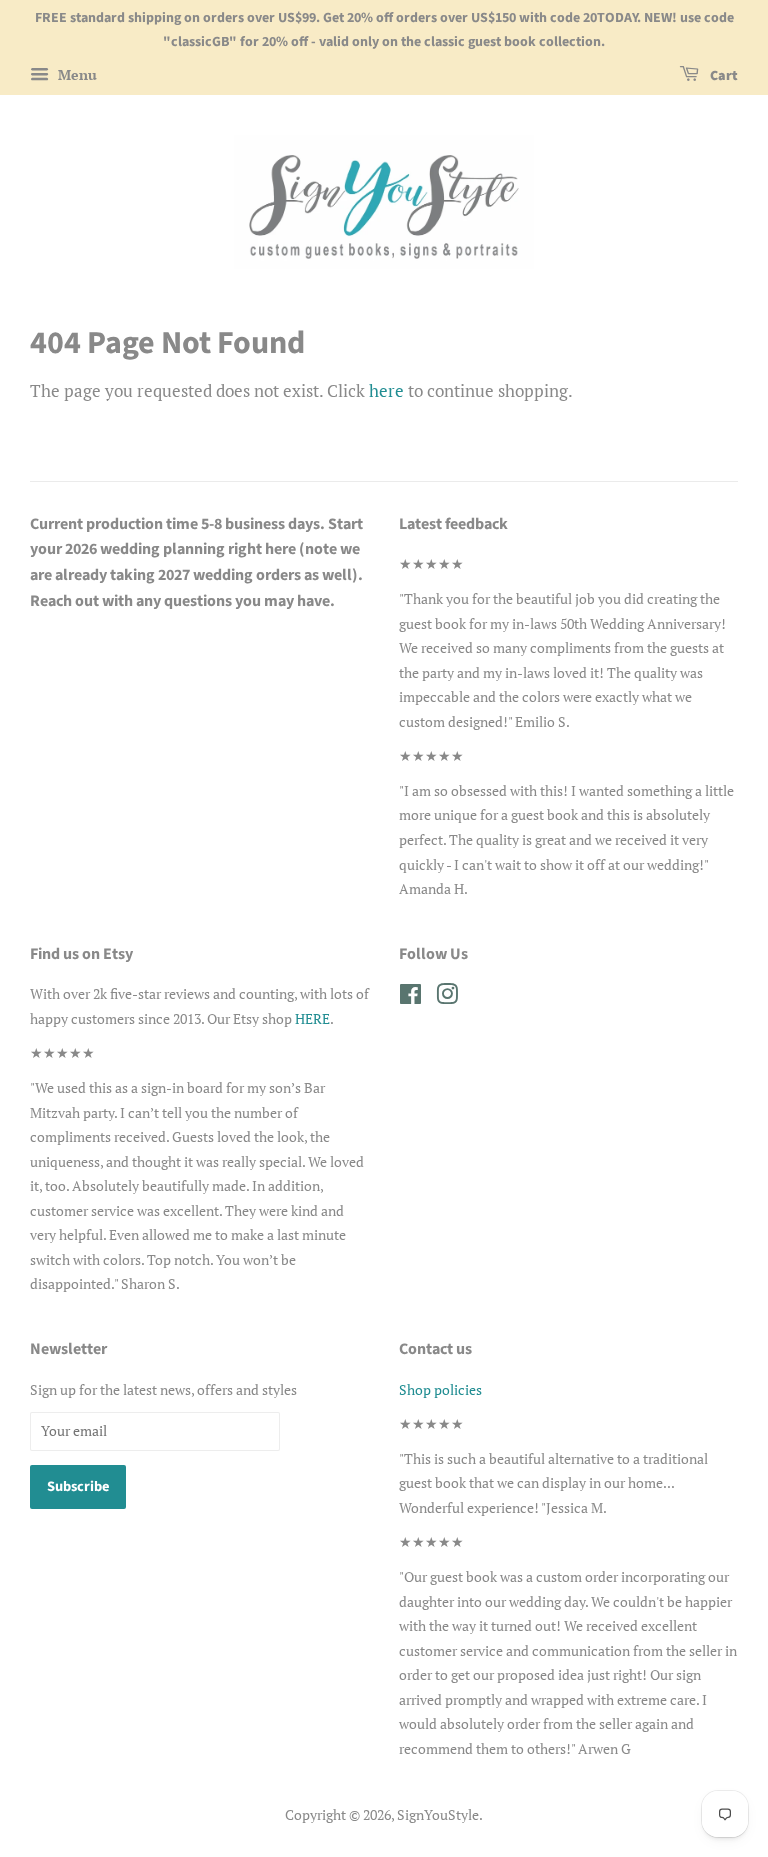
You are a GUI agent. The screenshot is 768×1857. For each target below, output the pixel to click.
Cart (722, 76)
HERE (312, 1018)
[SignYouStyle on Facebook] (410, 997)
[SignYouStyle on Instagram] (447, 997)
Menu (75, 74)
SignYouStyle (438, 1814)
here (386, 390)
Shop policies (440, 1389)
